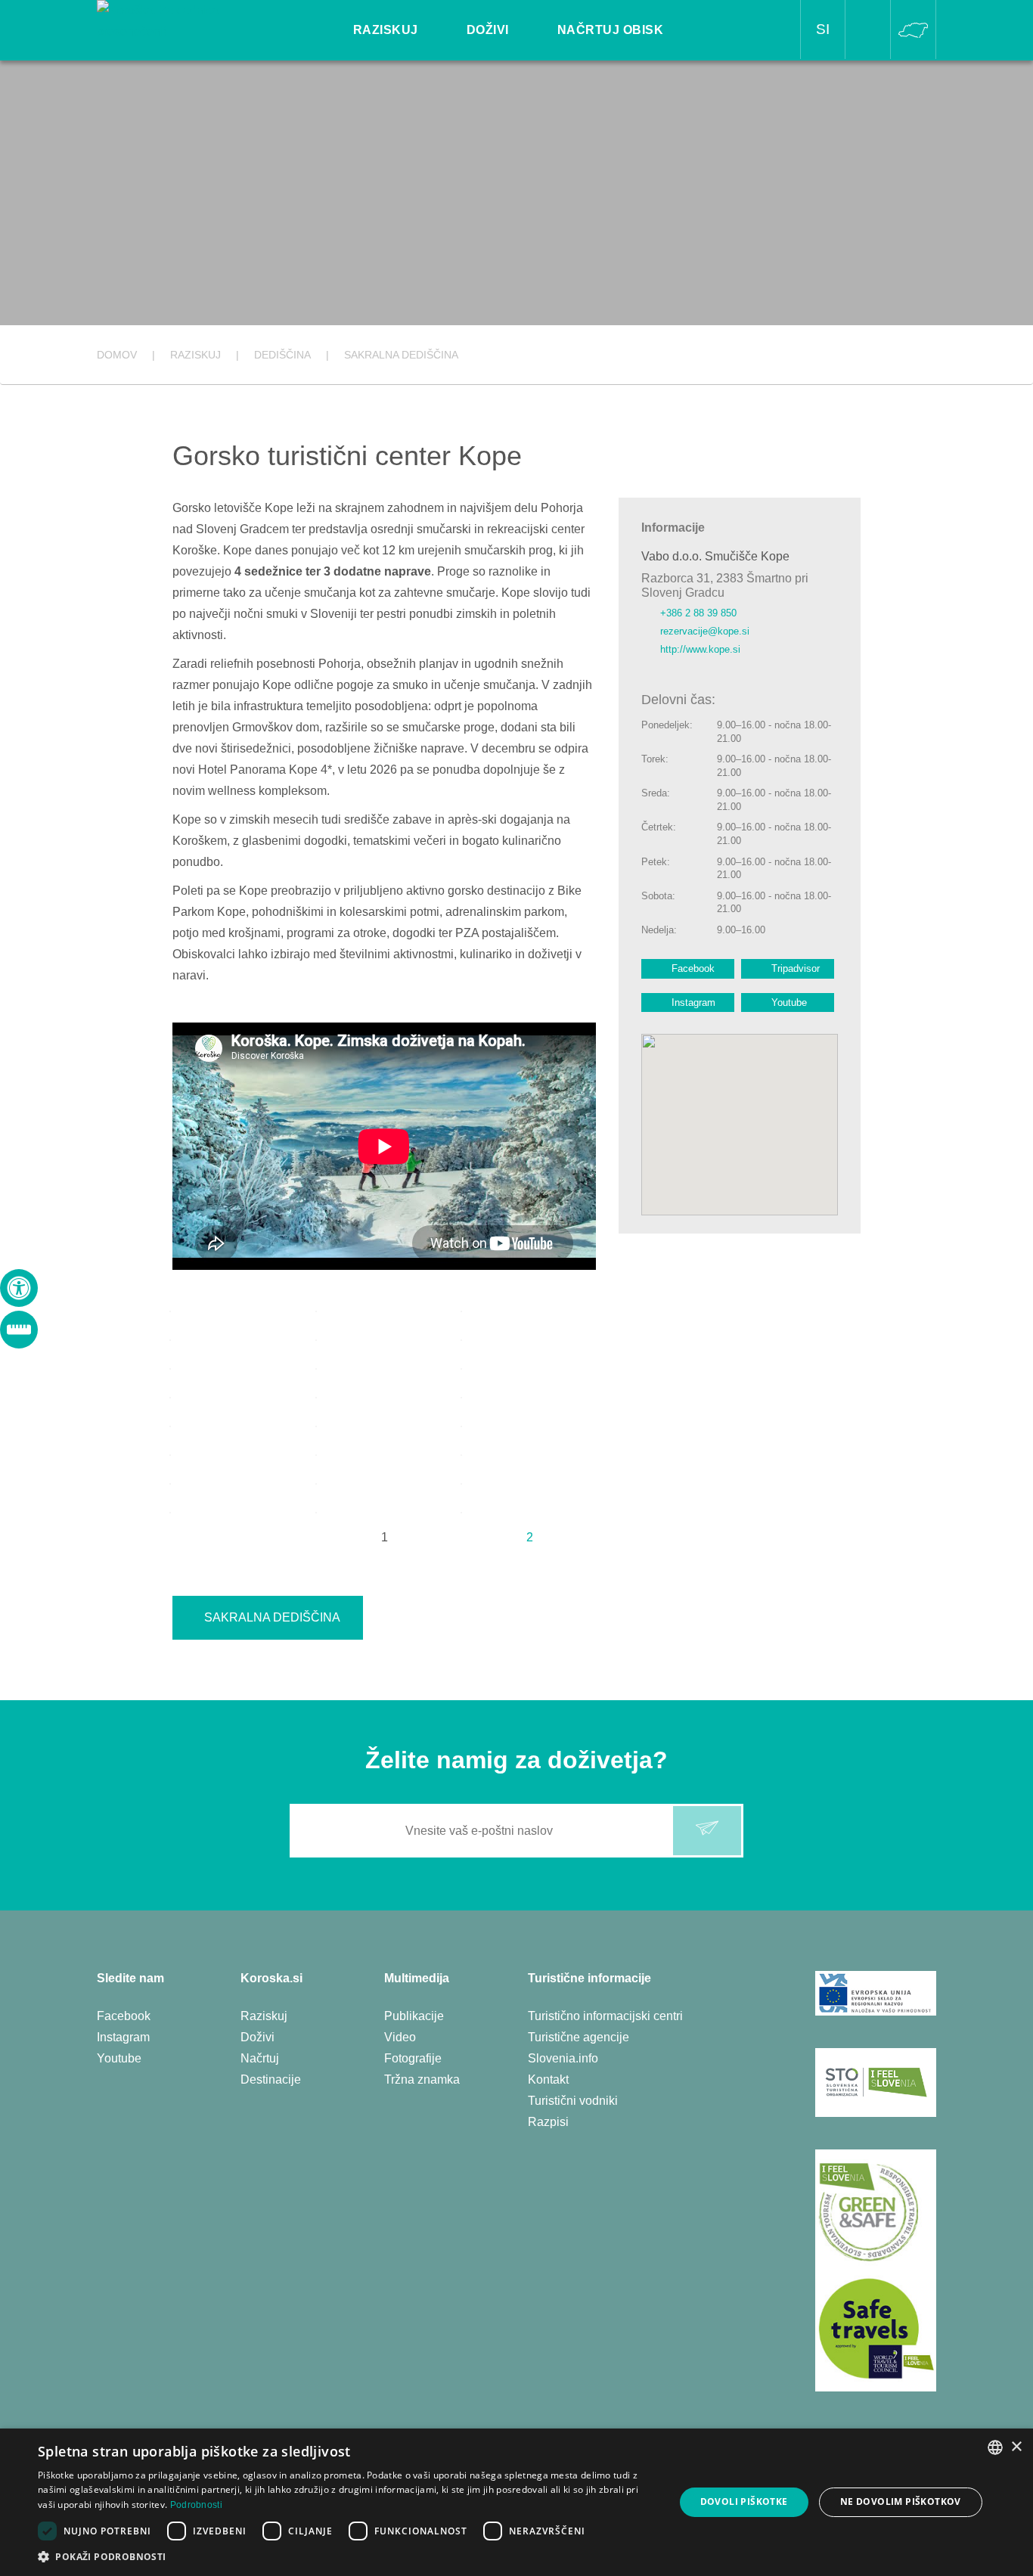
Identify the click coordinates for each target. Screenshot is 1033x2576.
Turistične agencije (579, 2037)
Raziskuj (264, 2016)
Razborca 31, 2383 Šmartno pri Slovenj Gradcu (725, 585)
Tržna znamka (422, 2079)
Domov (117, 355)
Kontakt (548, 2079)
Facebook (693, 968)
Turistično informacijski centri (605, 2016)
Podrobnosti (196, 2505)
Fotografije (413, 2058)
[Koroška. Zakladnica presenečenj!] (181, 20)
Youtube (789, 1002)
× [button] (1016, 2447)
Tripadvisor (796, 968)
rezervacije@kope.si (705, 631)
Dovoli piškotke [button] (744, 2502)
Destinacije (271, 2079)
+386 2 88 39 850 (698, 613)
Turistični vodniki (573, 2101)
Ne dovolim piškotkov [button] (901, 2502)
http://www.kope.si (700, 649)
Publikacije (414, 2016)
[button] (346, 2557)
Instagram (693, 1002)
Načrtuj (260, 2058)
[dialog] (516, 2502)
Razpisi (548, 2122)
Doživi (257, 2037)
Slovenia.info (563, 2058)
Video (400, 2037)
